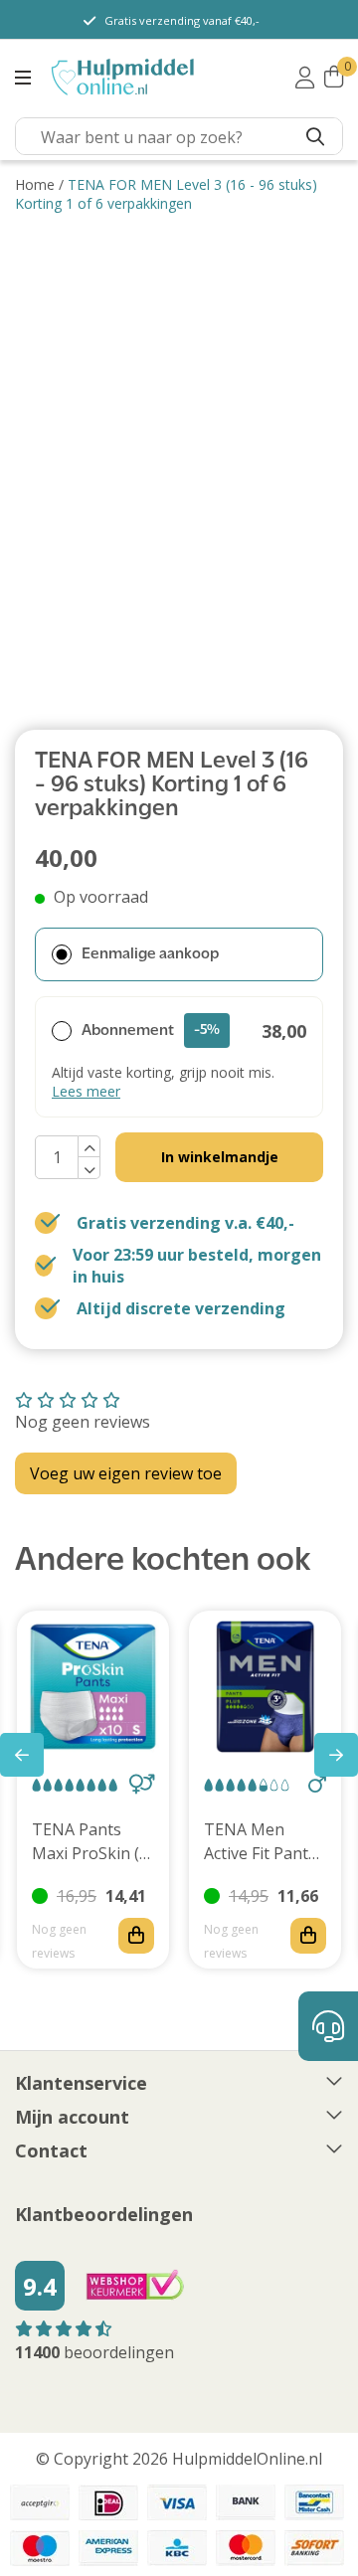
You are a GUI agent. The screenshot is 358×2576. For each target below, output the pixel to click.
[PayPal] (40, 2502)
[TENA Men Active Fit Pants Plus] (265, 1687)
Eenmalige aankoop (150, 954)
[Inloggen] (305, 78)
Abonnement (151, 1031)
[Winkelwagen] (334, 78)
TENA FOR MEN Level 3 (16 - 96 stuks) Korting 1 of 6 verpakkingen (166, 194)
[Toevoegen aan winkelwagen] (136, 1936)
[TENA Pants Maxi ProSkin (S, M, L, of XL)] (93, 1687)
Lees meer (86, 1091)
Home (35, 184)
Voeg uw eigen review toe (126, 1473)
